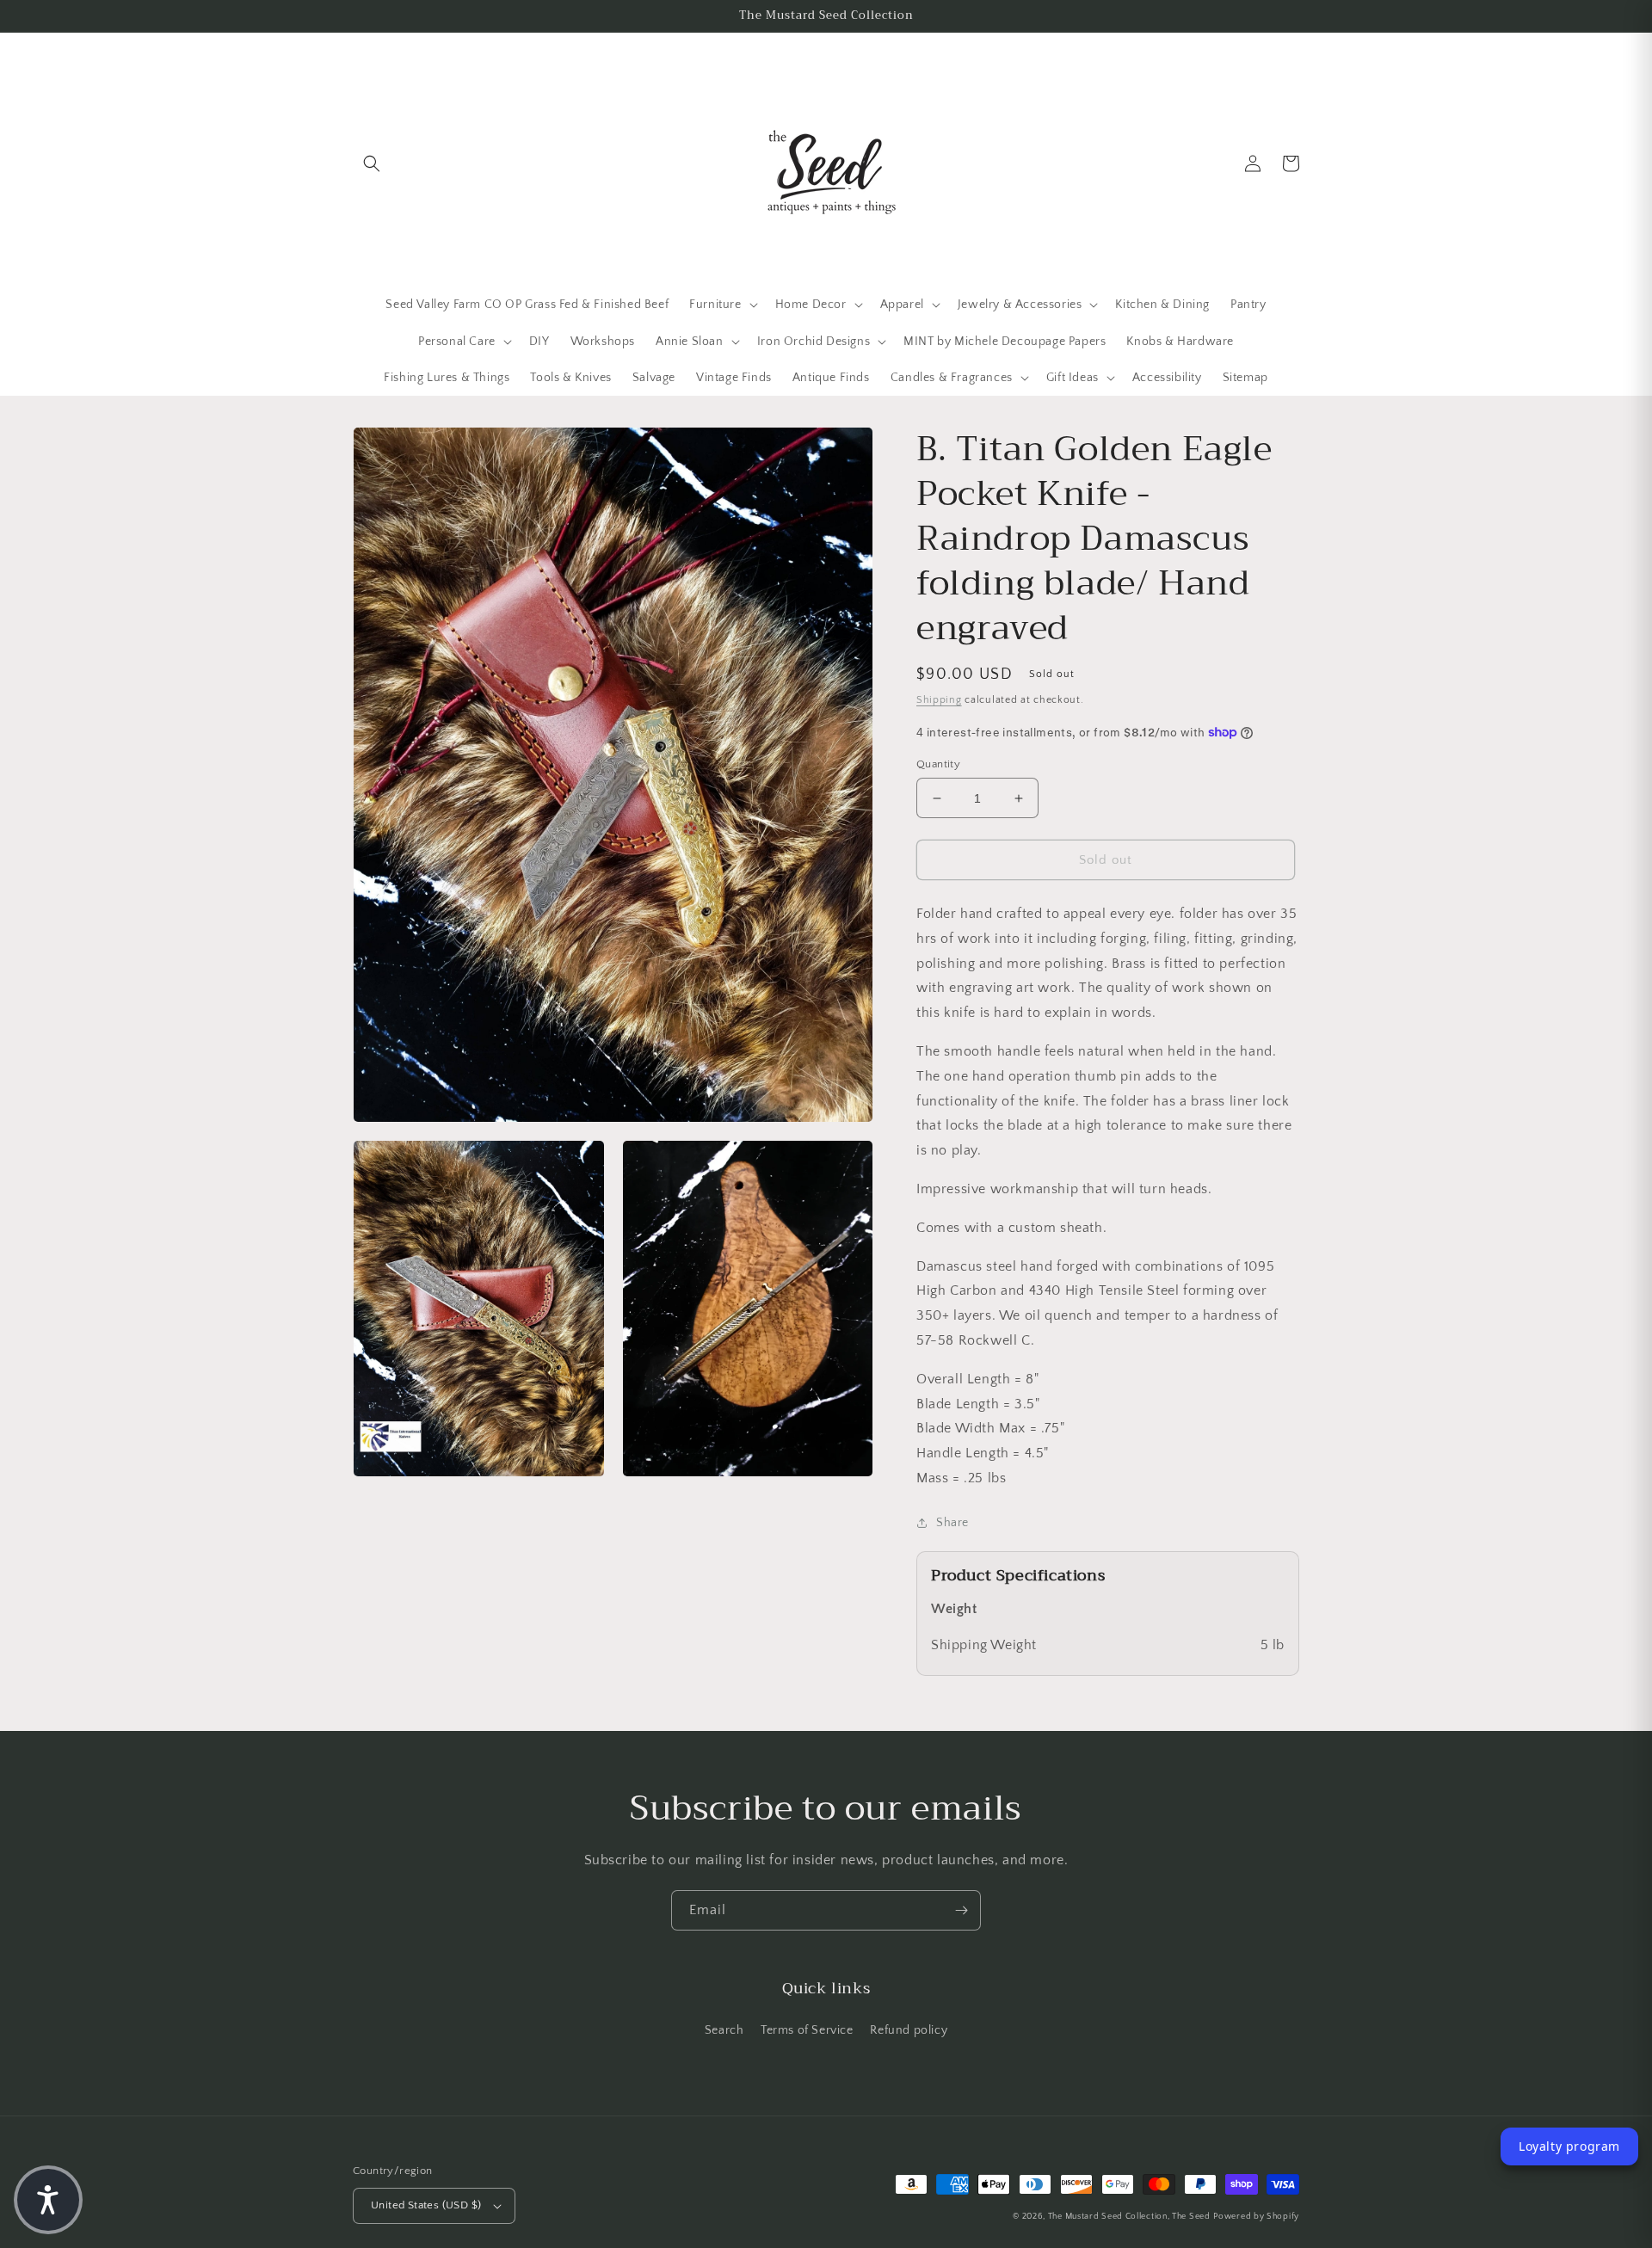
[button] (372, 163)
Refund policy (909, 2030)
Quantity (938, 764)
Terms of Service (807, 2030)
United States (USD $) (426, 2205)
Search (724, 2030)
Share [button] (952, 1523)
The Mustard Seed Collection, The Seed (1129, 2217)
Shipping (939, 700)
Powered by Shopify (1256, 2217)
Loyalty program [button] (1569, 2146)
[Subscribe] (961, 1910)
